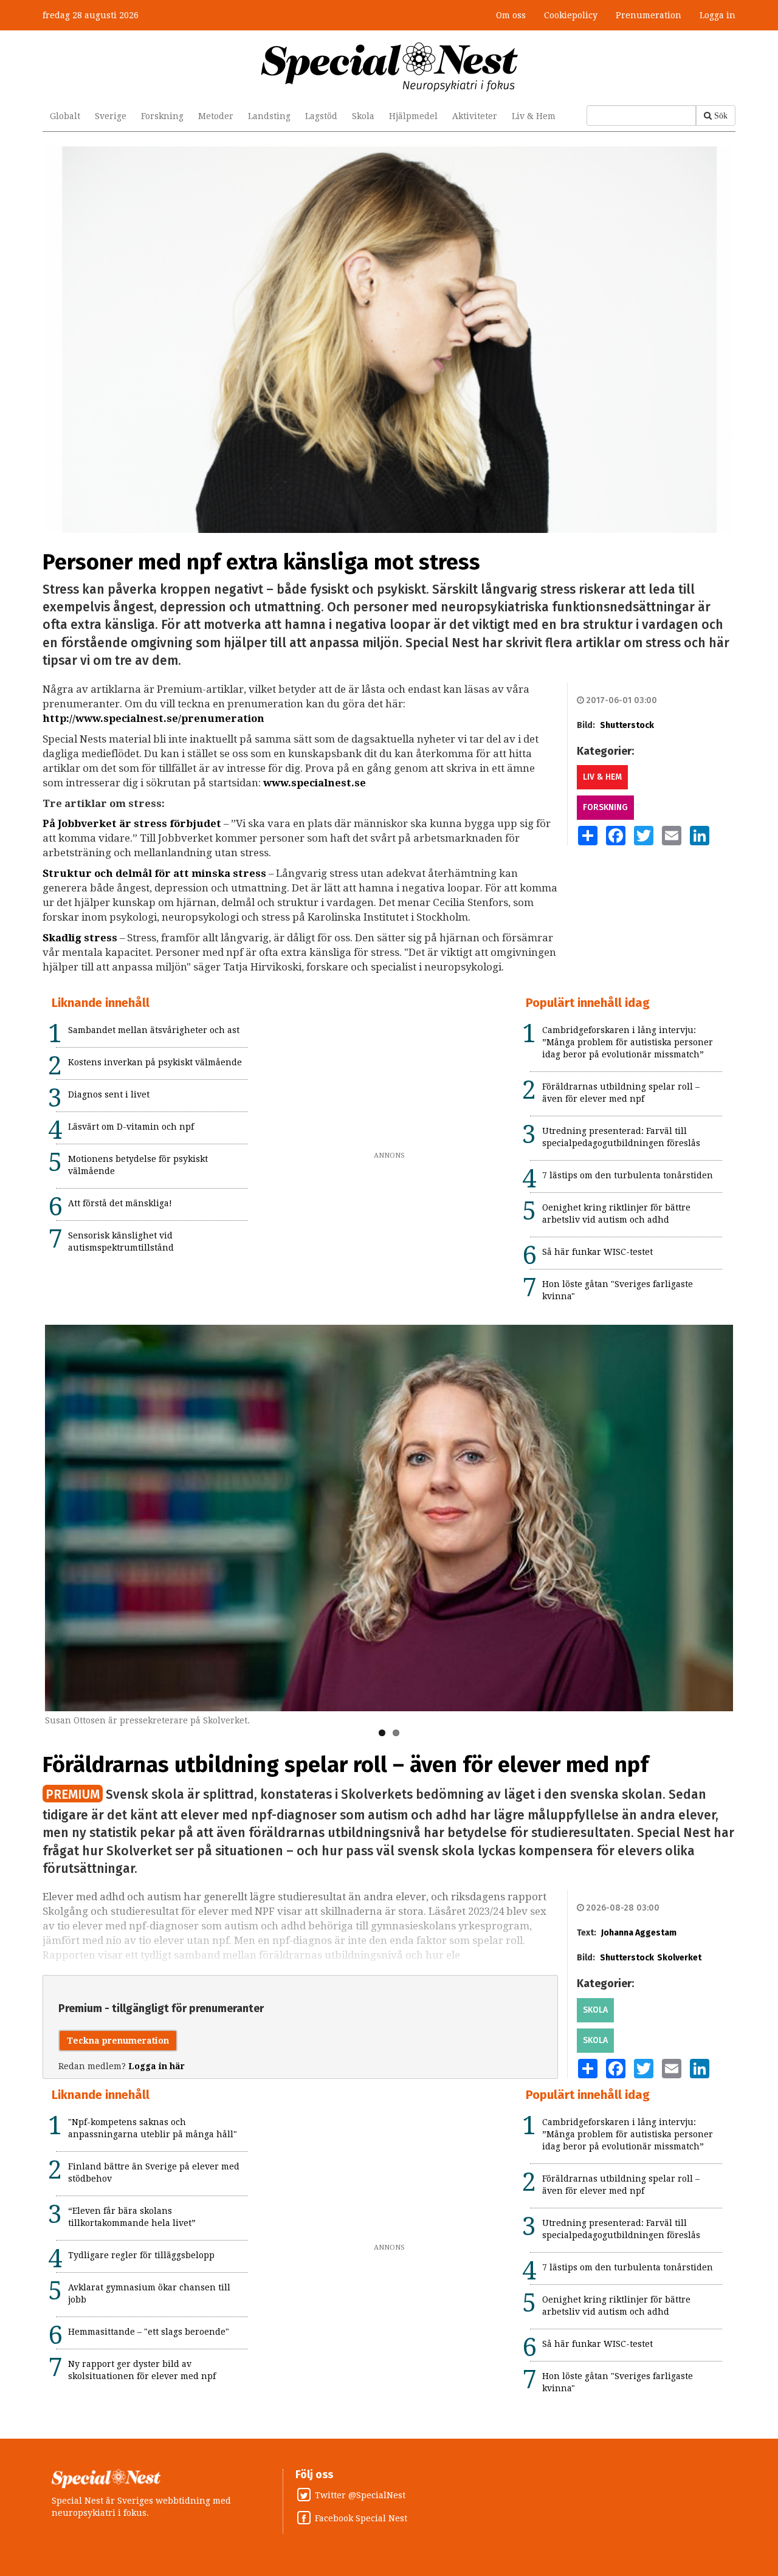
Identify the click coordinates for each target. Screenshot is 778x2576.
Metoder (216, 116)
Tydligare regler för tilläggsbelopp (141, 2255)
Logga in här (157, 2066)
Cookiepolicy (571, 15)
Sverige (111, 116)
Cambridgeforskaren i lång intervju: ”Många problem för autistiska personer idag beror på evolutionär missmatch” (628, 1042)
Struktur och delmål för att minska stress (154, 873)
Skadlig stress (80, 938)
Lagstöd (321, 116)
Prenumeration (649, 15)
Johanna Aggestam (639, 1933)
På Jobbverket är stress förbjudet (132, 823)
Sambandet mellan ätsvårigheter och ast (154, 1030)
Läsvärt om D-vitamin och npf (131, 1127)
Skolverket (679, 1958)
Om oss (511, 15)
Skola (363, 116)
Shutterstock (627, 725)
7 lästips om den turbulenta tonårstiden (628, 1175)
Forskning (162, 116)
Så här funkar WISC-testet (597, 1252)
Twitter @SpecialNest (360, 2495)
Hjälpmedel (413, 116)
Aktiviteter (475, 116)
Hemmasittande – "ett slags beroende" (149, 2332)
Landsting (269, 116)
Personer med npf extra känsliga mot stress (261, 562)
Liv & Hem (534, 116)
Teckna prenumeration (118, 2041)
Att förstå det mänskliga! (120, 1203)
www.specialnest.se (315, 783)
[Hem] (389, 66)
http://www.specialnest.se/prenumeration (153, 718)
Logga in (718, 15)
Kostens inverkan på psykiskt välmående (155, 1062)
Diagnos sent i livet (109, 1094)
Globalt (65, 116)
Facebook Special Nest (361, 2518)
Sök (721, 115)
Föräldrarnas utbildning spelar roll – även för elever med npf (346, 1765)
